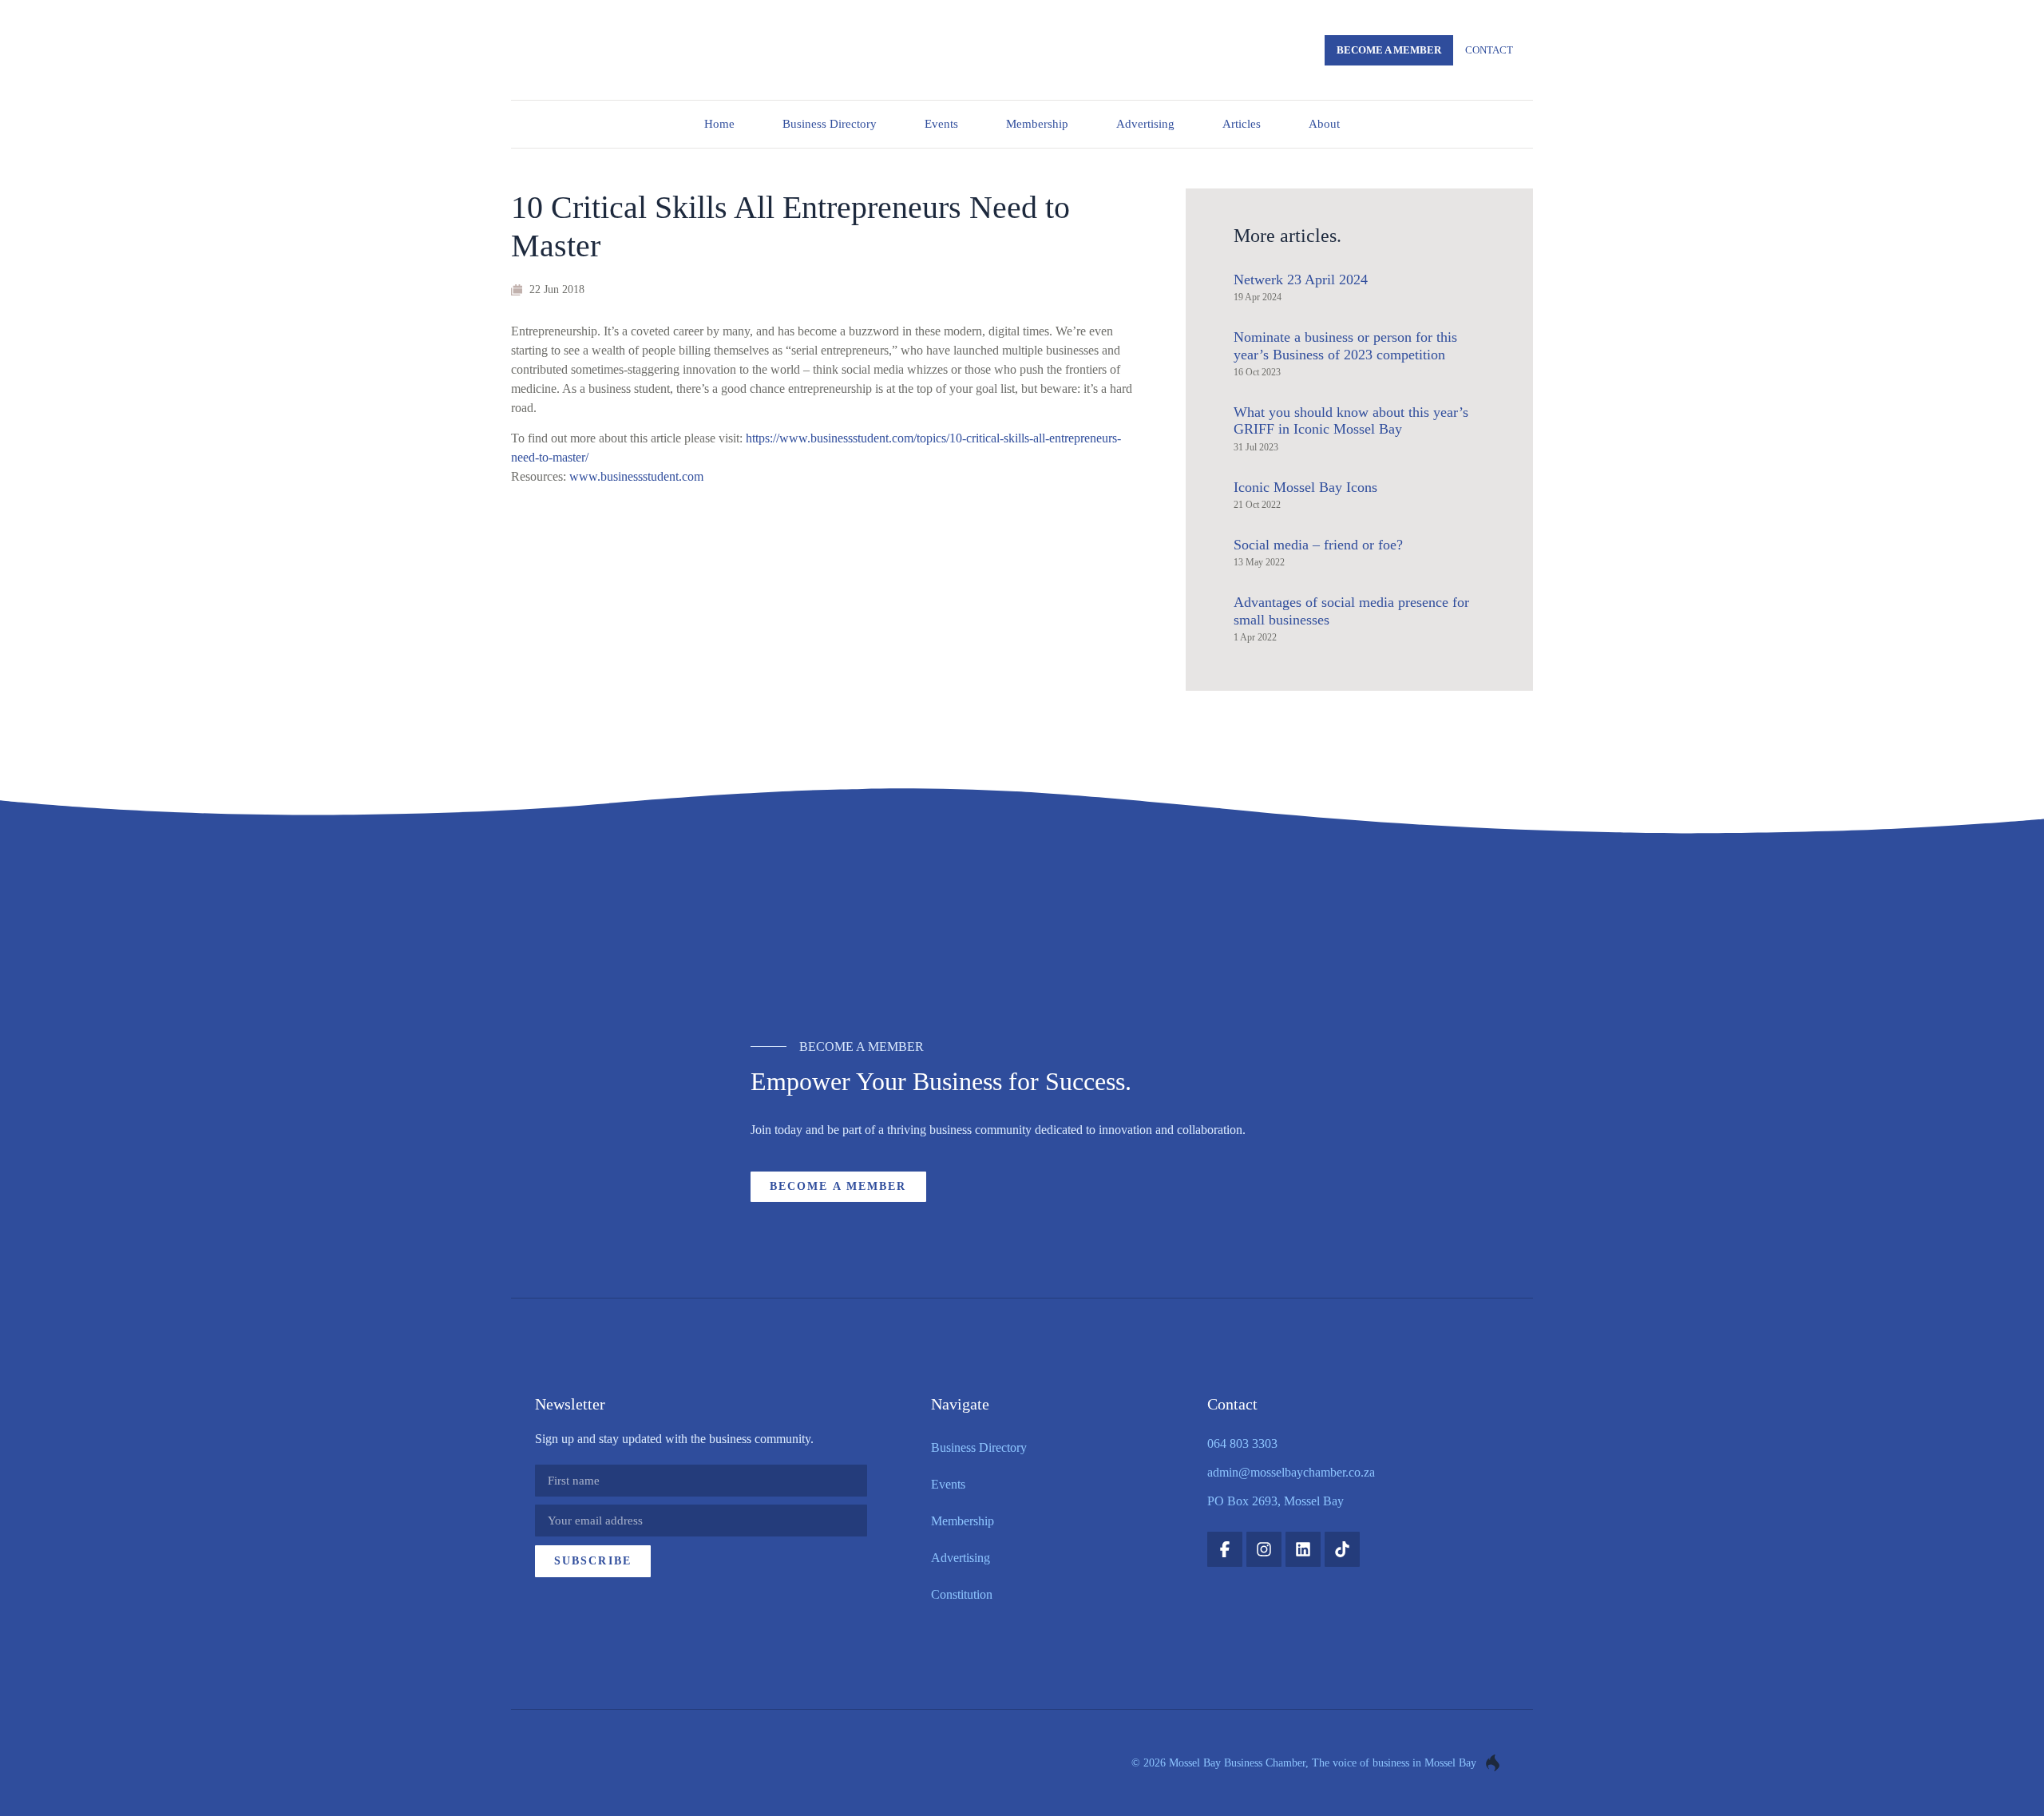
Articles (1242, 124)
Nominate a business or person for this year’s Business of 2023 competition (1345, 346)
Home (719, 124)
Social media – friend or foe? (1318, 545)
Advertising (1145, 124)
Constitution (962, 1594)
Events (941, 124)
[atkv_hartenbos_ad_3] (1022, 935)
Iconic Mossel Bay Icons (1305, 487)
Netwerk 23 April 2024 (1301, 280)
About (1324, 124)
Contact (1489, 50)
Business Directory (830, 124)
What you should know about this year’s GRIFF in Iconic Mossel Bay (1351, 421)
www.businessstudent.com (636, 476)
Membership (1037, 124)
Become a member (1389, 50)
